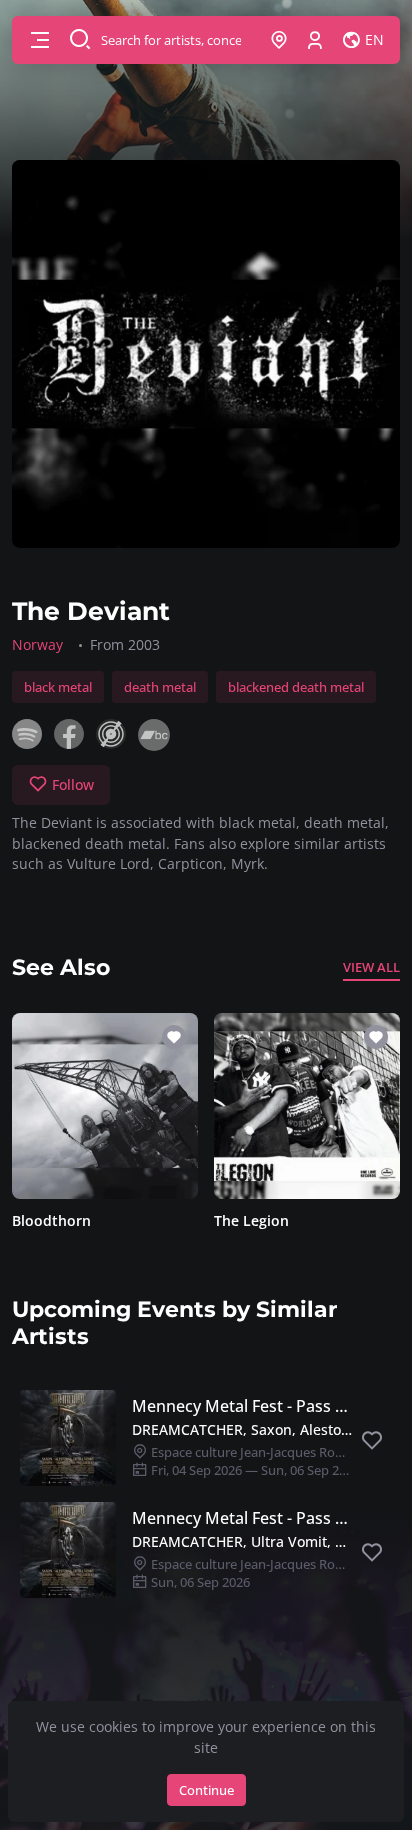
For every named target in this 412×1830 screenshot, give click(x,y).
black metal (58, 687)
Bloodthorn (51, 1220)
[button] (40, 40)
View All (371, 967)
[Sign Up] (315, 40)
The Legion (251, 1220)
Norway (37, 644)
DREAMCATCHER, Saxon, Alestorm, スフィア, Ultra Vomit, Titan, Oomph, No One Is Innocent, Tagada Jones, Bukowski (242, 1429)
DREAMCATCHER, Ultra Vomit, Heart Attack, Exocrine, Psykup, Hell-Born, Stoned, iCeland (242, 1541)
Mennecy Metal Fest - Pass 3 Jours (242, 1406)
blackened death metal (296, 687)
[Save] (372, 1441)
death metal (160, 687)
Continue (206, 1790)
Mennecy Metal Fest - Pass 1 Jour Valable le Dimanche (242, 1518)
